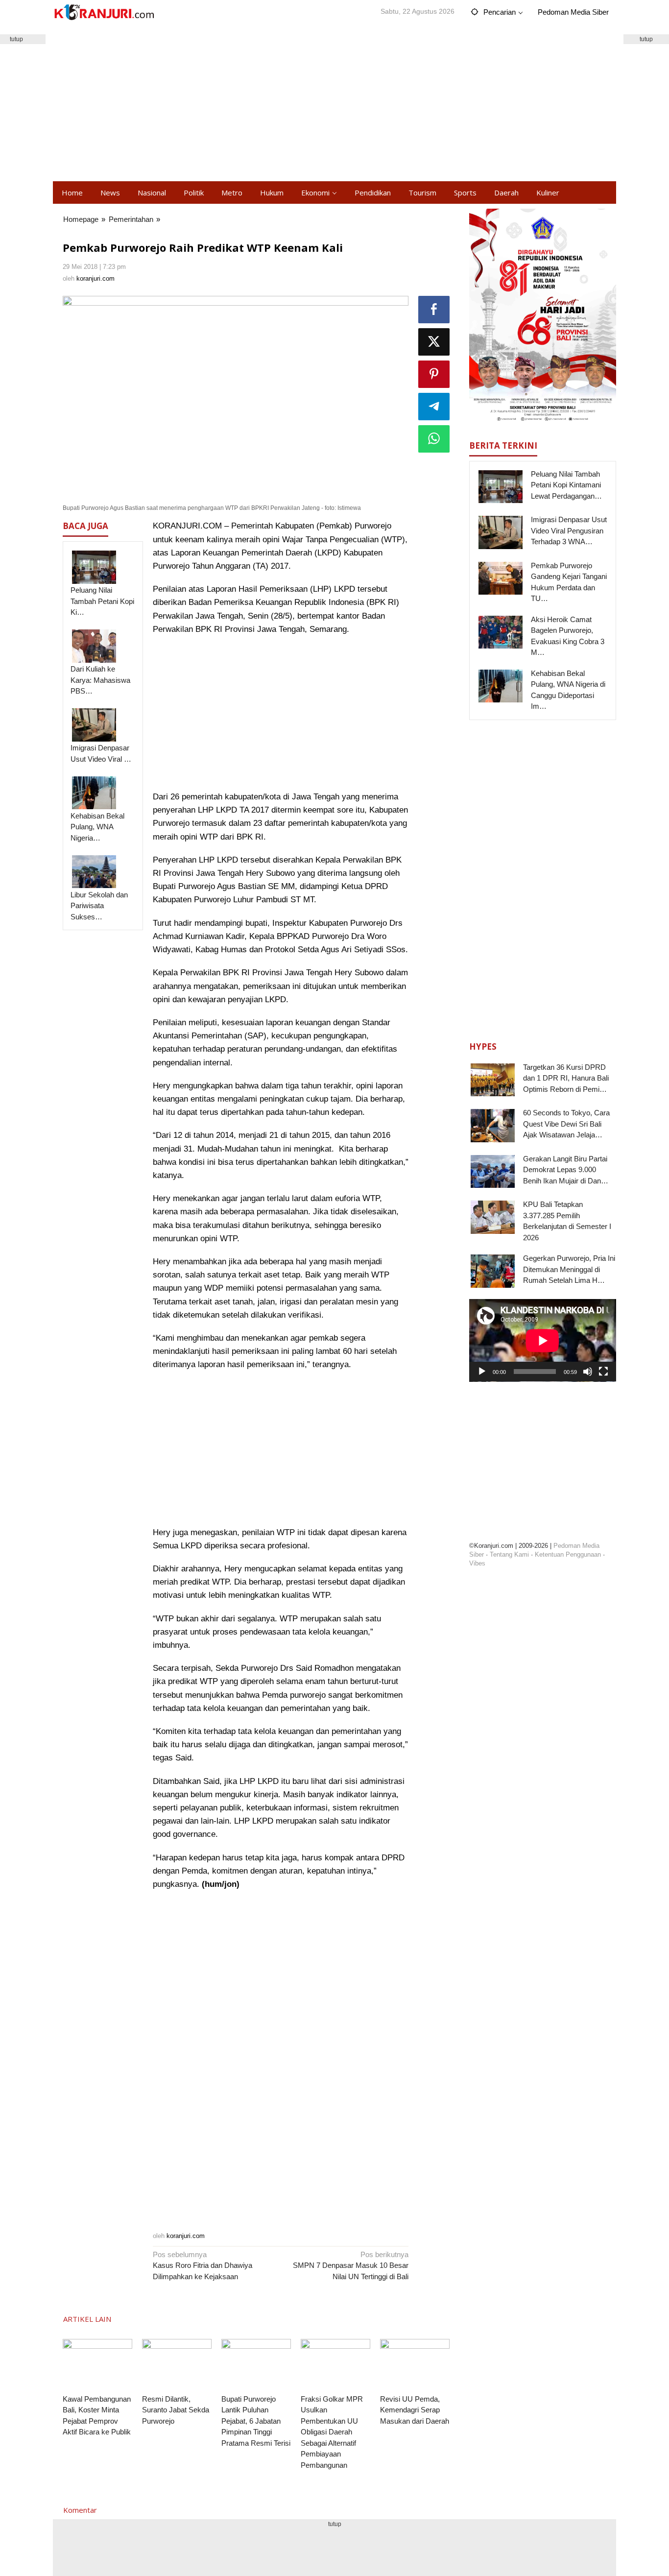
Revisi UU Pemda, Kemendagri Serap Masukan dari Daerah (415, 2410)
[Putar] (482, 1372)
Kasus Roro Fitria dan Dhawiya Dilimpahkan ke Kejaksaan (203, 2265)
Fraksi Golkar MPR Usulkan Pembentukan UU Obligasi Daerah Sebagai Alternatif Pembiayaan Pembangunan (332, 2432)
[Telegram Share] (434, 407)
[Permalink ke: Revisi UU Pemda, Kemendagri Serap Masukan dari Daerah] (415, 2365)
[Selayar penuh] (603, 1372)
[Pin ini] (434, 374)
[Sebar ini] (434, 310)
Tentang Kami (509, 1554)
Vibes (477, 1563)
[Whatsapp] (434, 439)
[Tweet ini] (434, 342)
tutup (646, 39)
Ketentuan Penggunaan (568, 1554)
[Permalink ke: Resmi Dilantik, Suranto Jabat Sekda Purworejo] (177, 2365)
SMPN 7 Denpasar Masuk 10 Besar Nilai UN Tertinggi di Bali (351, 2265)
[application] (543, 1340)
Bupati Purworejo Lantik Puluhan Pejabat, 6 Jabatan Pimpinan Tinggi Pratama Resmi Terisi (256, 2421)
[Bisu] (588, 1372)
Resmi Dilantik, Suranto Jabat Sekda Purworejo (176, 2410)
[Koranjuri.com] (104, 12)
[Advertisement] (334, 103)
